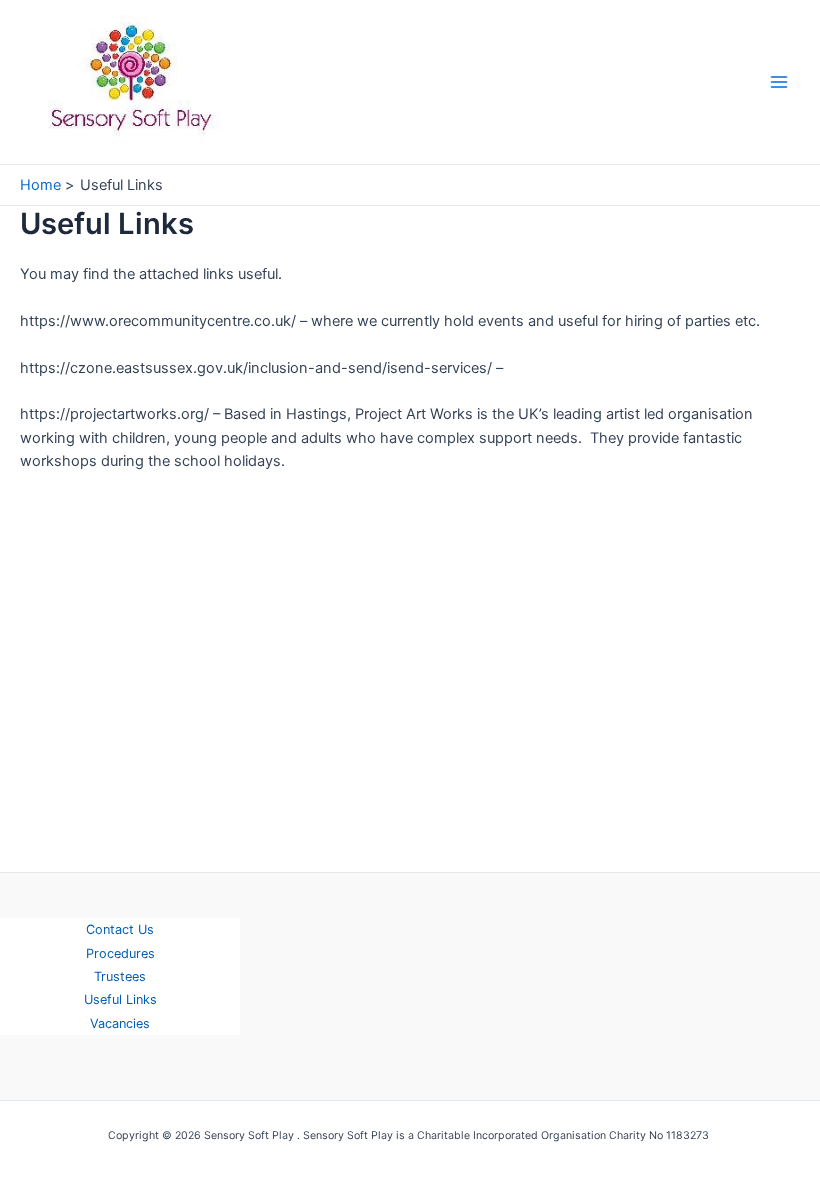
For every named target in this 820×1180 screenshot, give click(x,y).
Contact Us (120, 929)
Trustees (120, 976)
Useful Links (120, 999)
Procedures (120, 953)
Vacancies (120, 1023)
